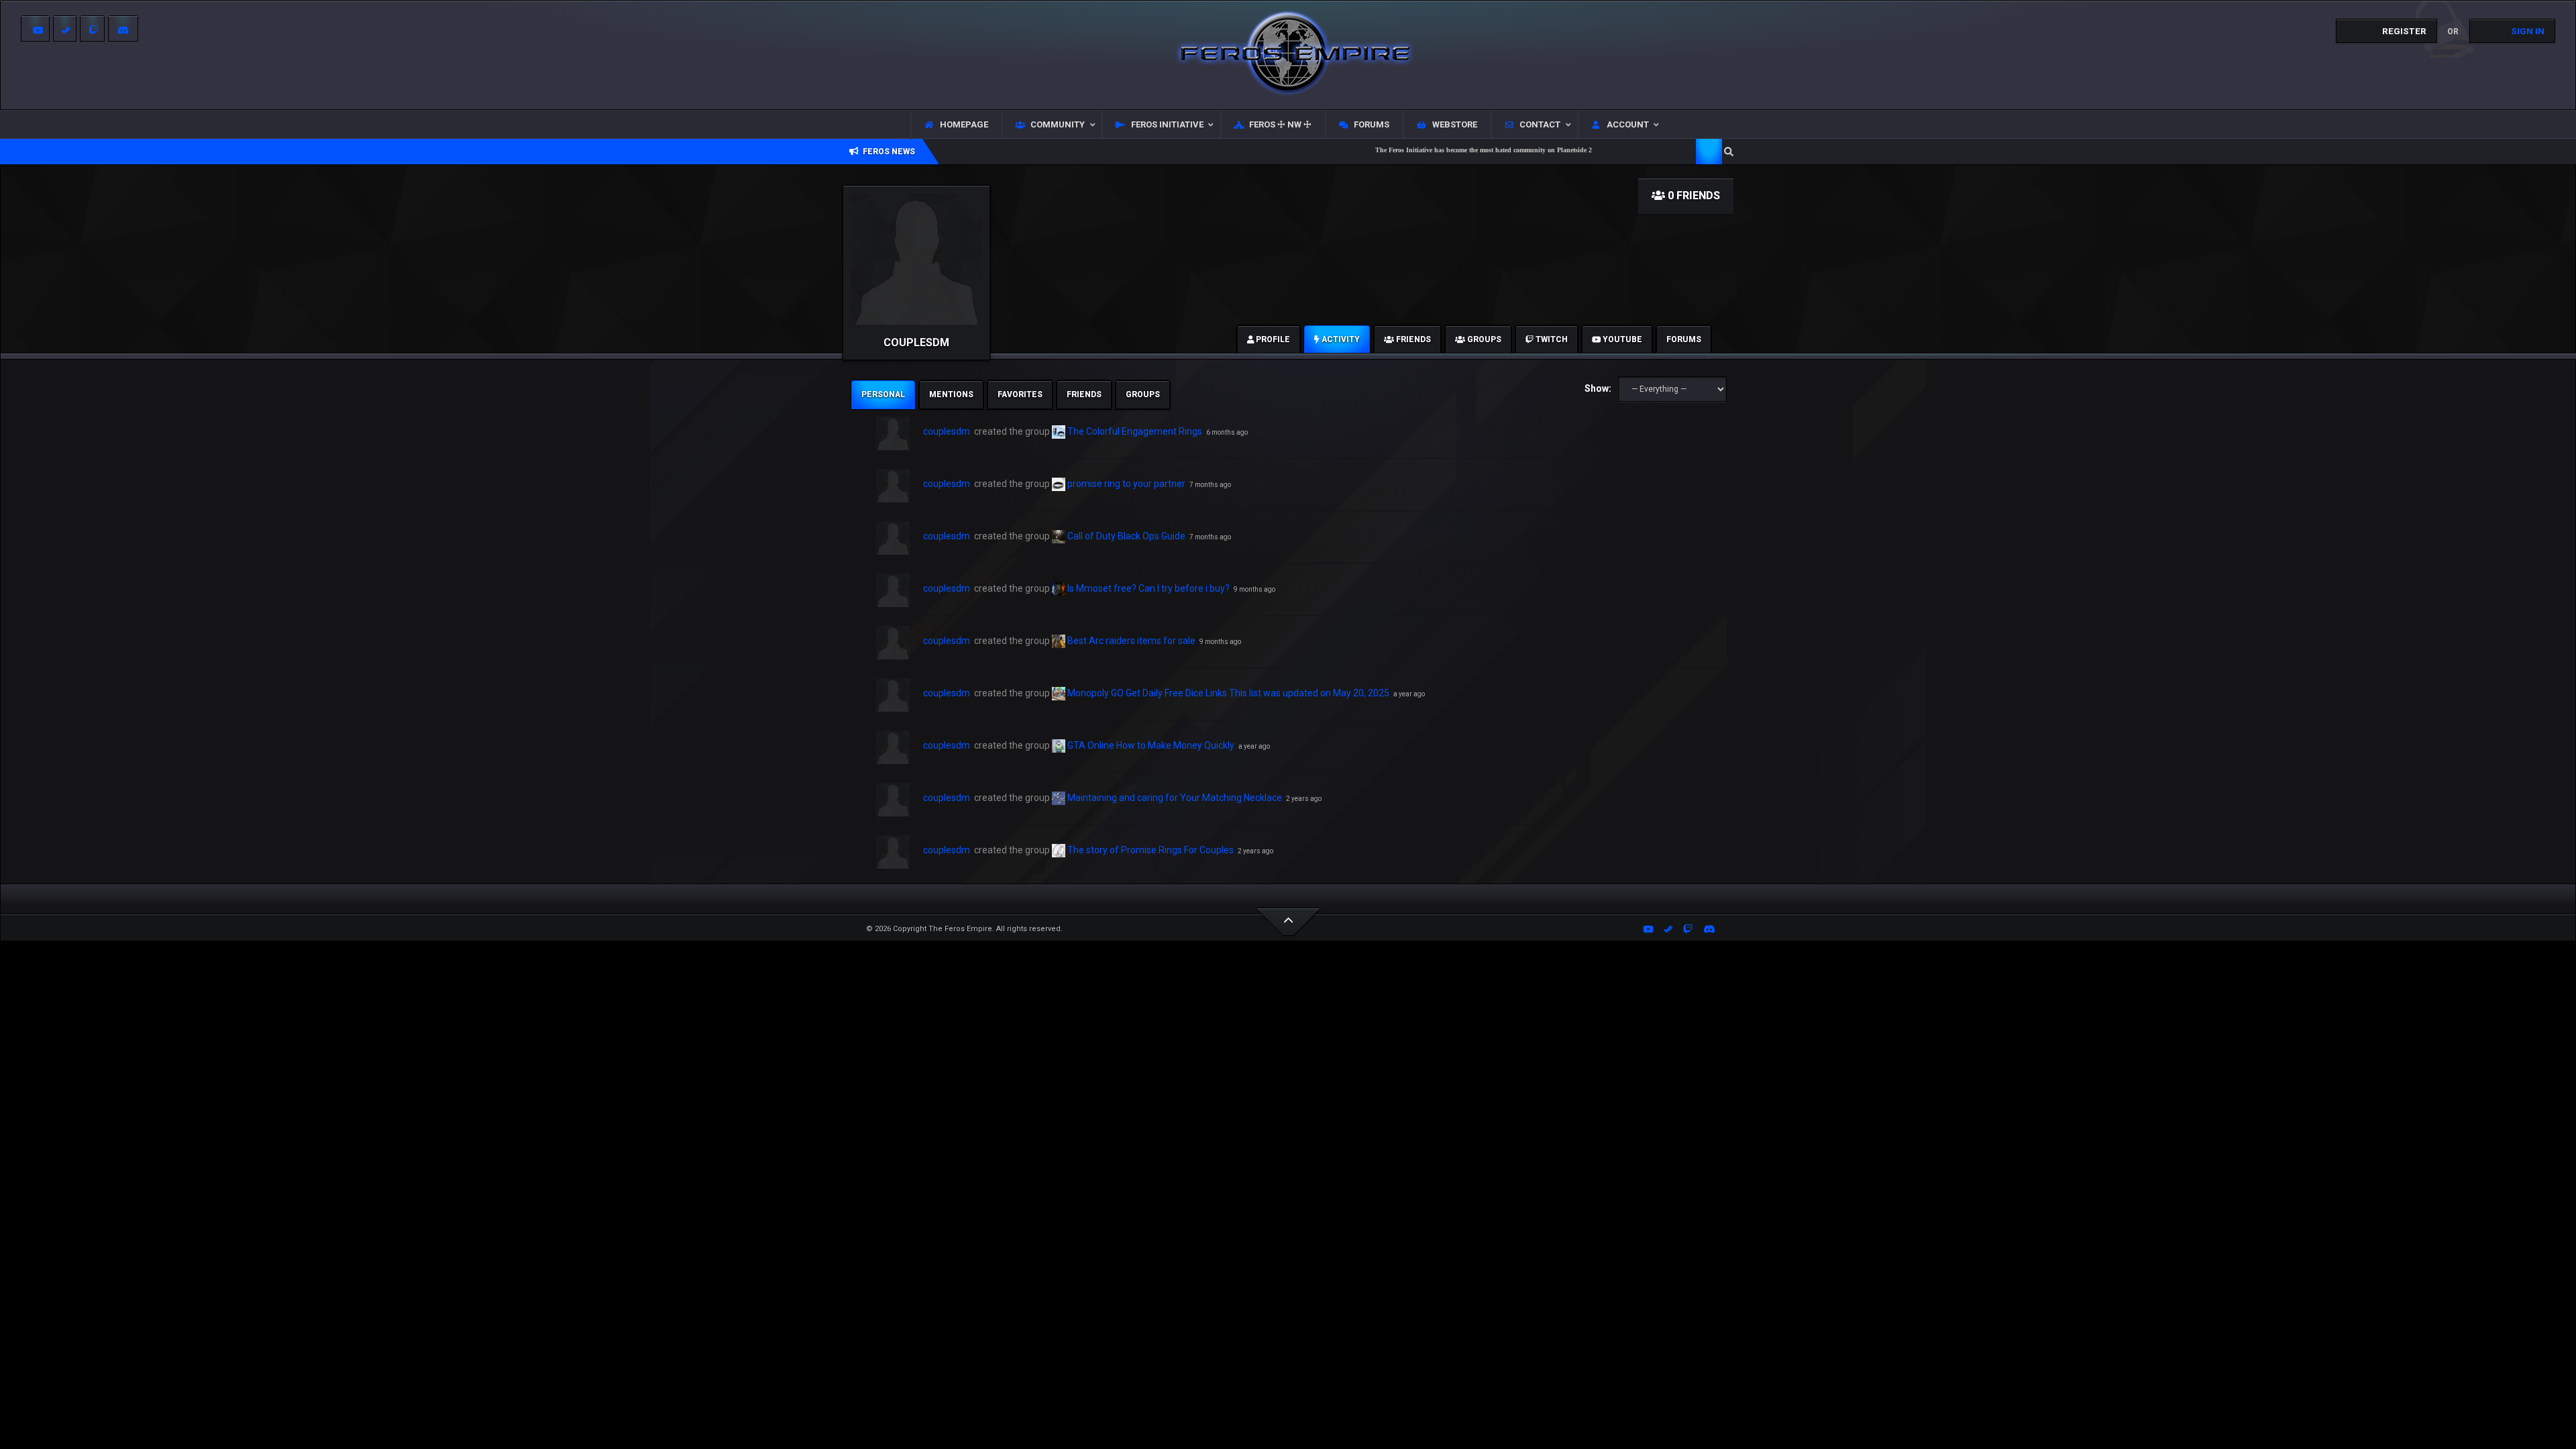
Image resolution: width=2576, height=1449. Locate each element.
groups (1483, 339)
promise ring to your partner (1126, 484)
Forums (1684, 339)
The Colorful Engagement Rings (1135, 431)
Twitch (1551, 339)
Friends (1084, 394)
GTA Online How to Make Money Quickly (1151, 745)
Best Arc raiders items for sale (1131, 641)
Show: (1598, 388)
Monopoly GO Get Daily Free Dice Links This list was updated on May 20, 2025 (1228, 693)
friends (1412, 339)
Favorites (1020, 394)
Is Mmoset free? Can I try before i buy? (1148, 588)
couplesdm (947, 431)
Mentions (951, 394)
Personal (883, 394)
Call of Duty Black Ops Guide (1126, 536)
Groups (1143, 394)
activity (1340, 339)
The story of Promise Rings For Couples (1150, 850)
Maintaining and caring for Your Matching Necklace (1175, 798)
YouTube (1621, 339)
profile (1272, 339)
